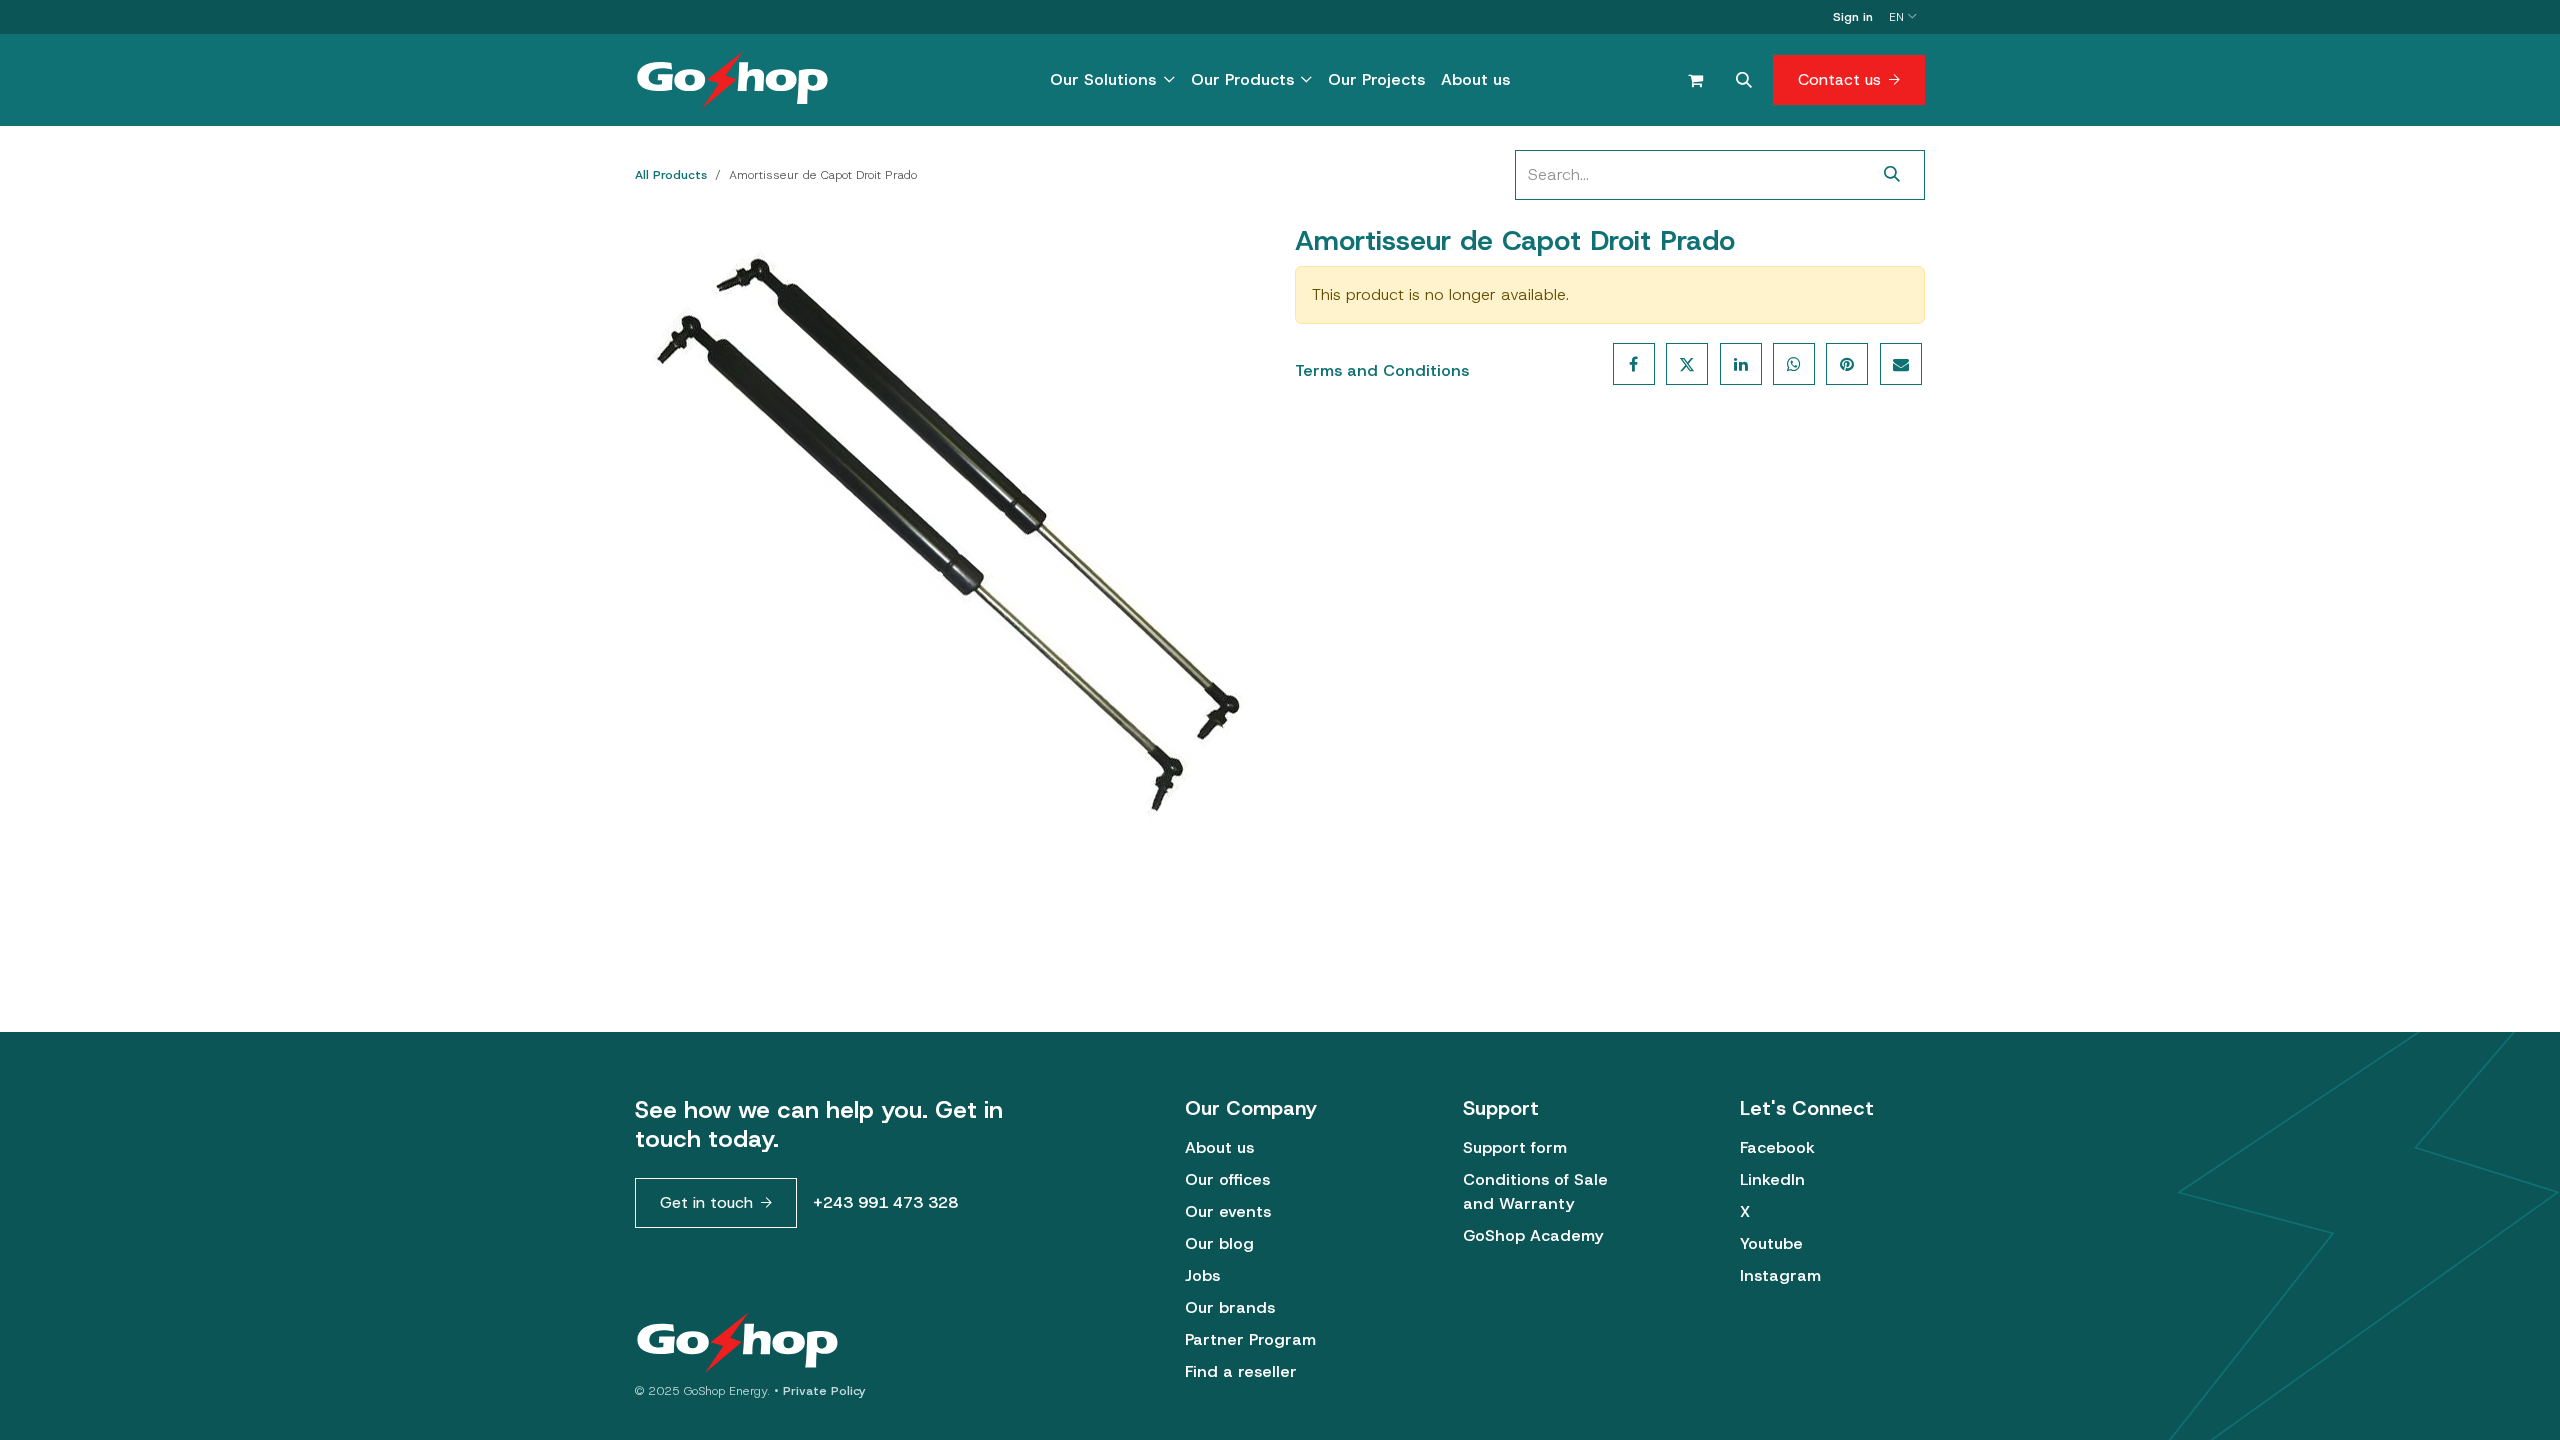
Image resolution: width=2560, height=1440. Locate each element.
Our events (1228, 1211)
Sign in (1853, 17)
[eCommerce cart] (1695, 80)
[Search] (1892, 175)
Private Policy (824, 1391)
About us (1219, 1147)
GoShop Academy (1533, 1235)
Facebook (1777, 1147)
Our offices (1227, 1179)
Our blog (1219, 1243)
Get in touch (706, 1202)
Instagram (1780, 1275)
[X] (1687, 364)
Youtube (1771, 1243)
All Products (671, 175)
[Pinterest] (1847, 364)
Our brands (1230, 1307)
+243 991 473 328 (885, 1202)
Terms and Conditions (1382, 370)
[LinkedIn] (1741, 364)
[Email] (1901, 364)
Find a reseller (1241, 1371)
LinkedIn (1772, 1179)
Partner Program (1250, 1339)
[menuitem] (1112, 80)
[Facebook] (1634, 364)
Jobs (1202, 1275)
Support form (1515, 1147)
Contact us (1839, 79)
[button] (1744, 80)
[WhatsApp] (1794, 364)
